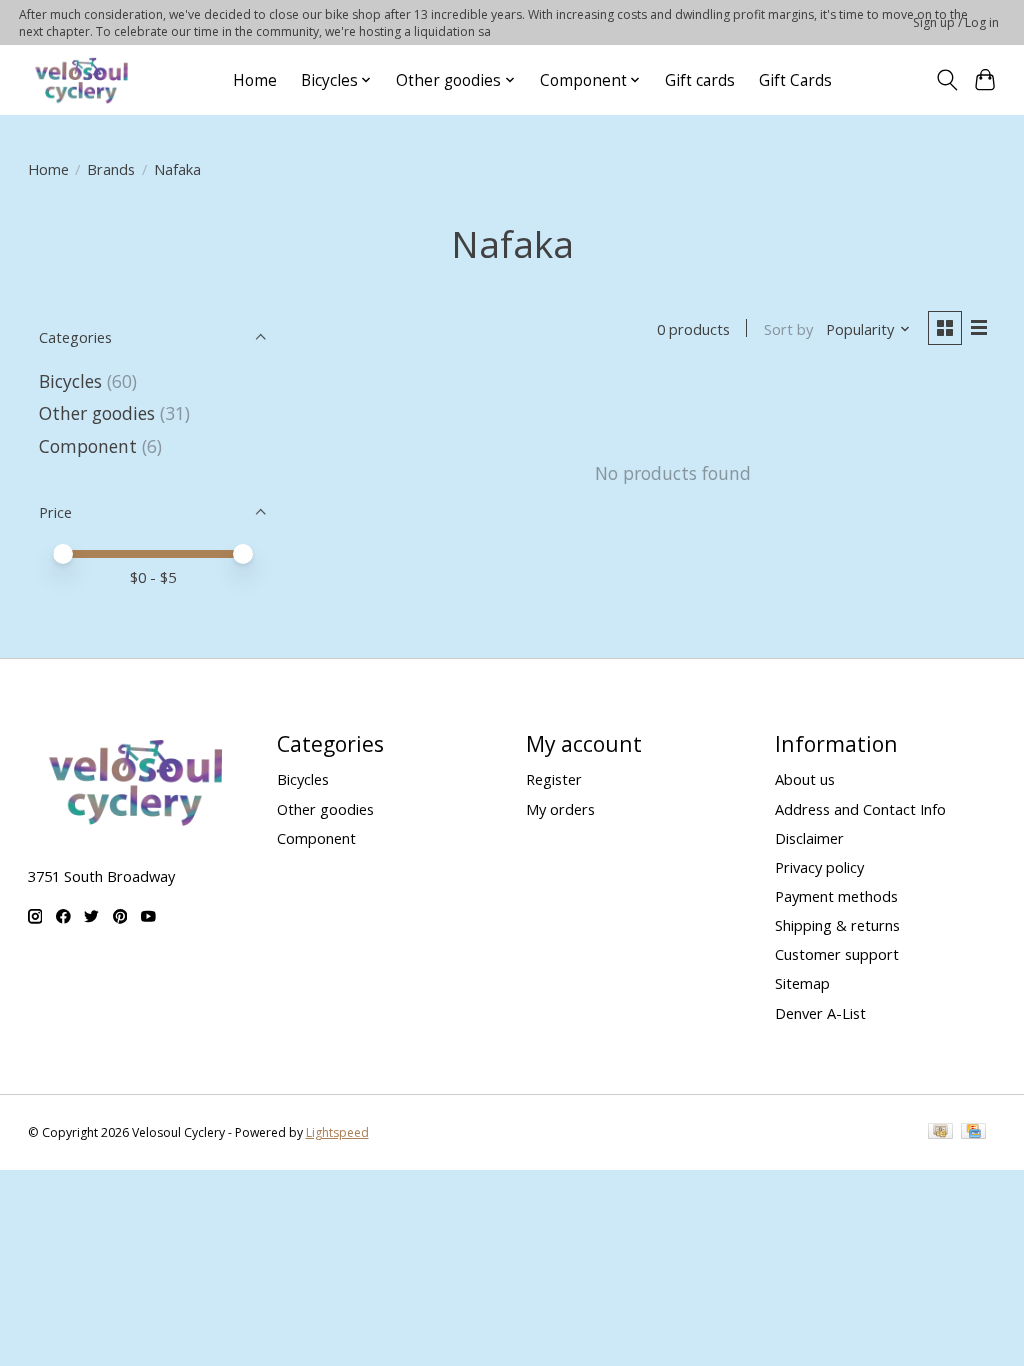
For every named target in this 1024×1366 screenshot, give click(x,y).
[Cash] (940, 1133)
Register (554, 779)
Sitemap (802, 983)
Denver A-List (820, 1013)
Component (88, 446)
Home (255, 80)
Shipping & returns (837, 925)
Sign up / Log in (956, 22)
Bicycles (70, 381)
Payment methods (836, 896)
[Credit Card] (973, 1133)
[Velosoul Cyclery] (83, 80)
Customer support (837, 954)
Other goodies (97, 413)
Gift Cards (795, 80)
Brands (111, 169)
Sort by (788, 329)
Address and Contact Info (860, 809)
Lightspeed (337, 1132)
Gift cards (700, 80)
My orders (560, 809)
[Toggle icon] (946, 80)
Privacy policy (819, 867)
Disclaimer (809, 838)
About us (805, 779)
